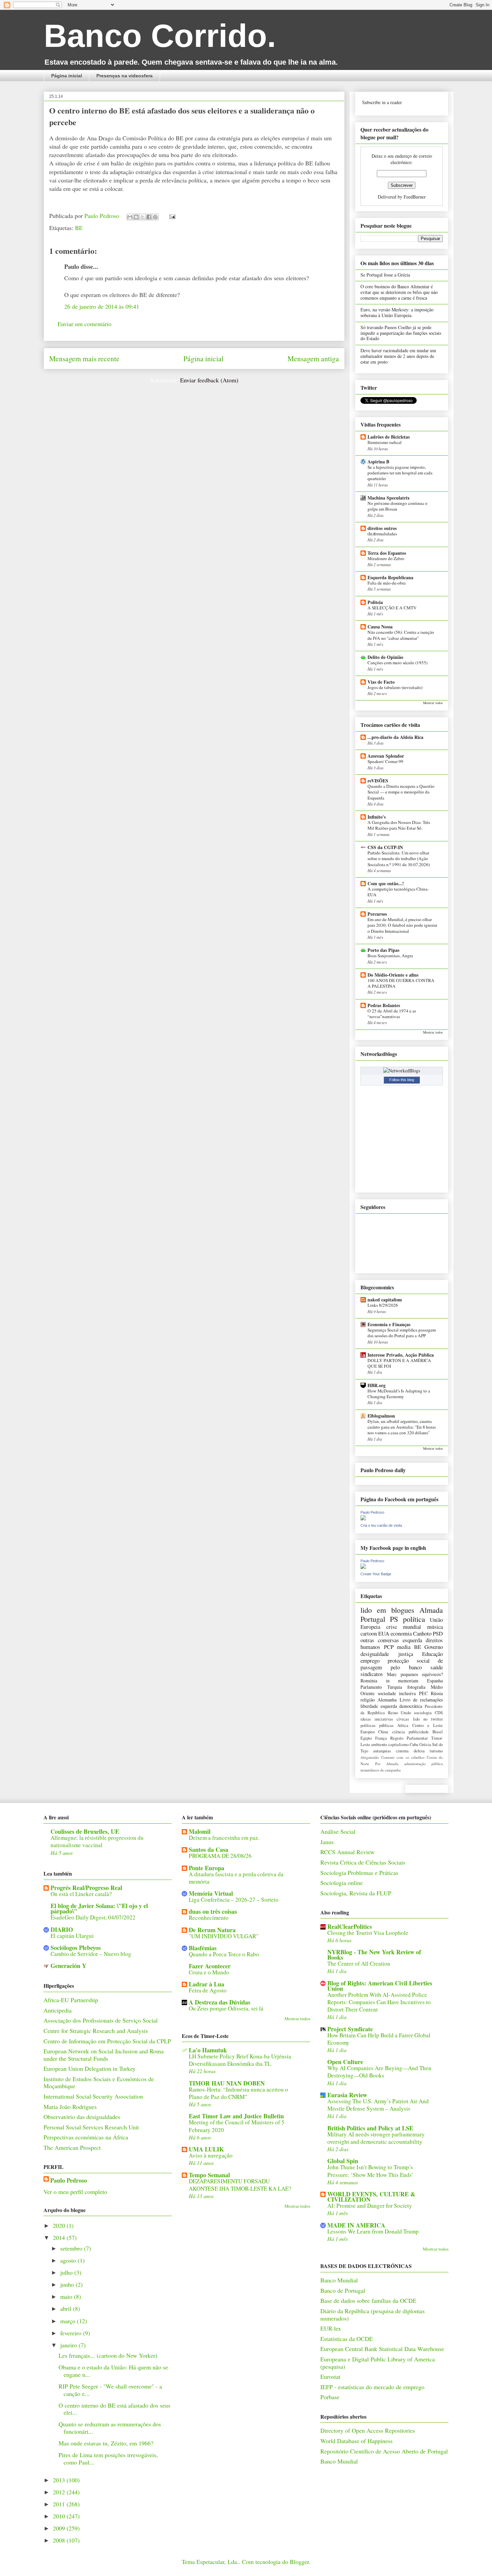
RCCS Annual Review (347, 1852)
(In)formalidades (382, 534)
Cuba (414, 1745)
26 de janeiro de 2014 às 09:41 (102, 306)
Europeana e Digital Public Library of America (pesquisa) (378, 2363)
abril (67, 2308)
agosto (69, 2260)
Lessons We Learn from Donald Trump (373, 2231)
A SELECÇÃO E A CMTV (392, 608)
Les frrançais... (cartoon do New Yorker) (108, 2355)
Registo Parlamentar (409, 1738)
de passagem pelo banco (402, 1664)
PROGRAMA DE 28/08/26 (220, 1856)
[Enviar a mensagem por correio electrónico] (171, 216)
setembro (72, 2248)
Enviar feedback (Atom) (209, 380)
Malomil (200, 1831)
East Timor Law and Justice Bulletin (236, 2116)
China (383, 1732)
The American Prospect (72, 2147)
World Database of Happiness (356, 2441)
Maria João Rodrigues (70, 2107)
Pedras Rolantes (384, 1005)
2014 (60, 2238)
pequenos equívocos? (422, 1674)
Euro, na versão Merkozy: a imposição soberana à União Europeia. (397, 312)
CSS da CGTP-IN (385, 847)
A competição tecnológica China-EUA (398, 892)
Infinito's (377, 817)
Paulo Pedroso (103, 216)
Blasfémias (203, 1948)
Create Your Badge (376, 1574)
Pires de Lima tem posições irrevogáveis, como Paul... (108, 2458)
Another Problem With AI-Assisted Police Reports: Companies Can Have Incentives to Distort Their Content (379, 2002)
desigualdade (375, 1654)
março (69, 2321)
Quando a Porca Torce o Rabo (224, 1954)
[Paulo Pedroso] (363, 1519)
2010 (60, 2516)
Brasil (438, 1732)
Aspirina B (378, 462)
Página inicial (67, 76)
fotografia (416, 1687)
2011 (60, 2504)
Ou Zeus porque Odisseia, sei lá (226, 2008)
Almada (431, 1610)
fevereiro (72, 2333)
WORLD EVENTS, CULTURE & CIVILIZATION (371, 2197)
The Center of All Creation (359, 1963)
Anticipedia (58, 2010)
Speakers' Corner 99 (385, 761)
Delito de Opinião (385, 657)
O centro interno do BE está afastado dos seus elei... (114, 2409)
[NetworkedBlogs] (402, 1071)
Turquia (395, 1687)
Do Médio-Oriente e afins (393, 975)
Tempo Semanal (209, 2175)
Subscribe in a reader (382, 102)
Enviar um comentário (85, 324)
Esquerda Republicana (390, 577)
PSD (438, 1633)
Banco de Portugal (343, 2290)
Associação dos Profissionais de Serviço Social (101, 2020)
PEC (423, 1693)
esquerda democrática (401, 1706)
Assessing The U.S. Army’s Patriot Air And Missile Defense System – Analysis (378, 2105)
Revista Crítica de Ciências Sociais (363, 1862)
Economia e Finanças (389, 1324)
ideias (366, 1719)
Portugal (373, 1619)
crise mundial (404, 1627)
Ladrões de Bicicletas (389, 437)
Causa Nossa (380, 627)
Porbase (330, 2397)
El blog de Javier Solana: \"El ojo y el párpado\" (99, 1908)
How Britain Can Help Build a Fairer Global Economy (379, 2039)
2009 (60, 2528)
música (435, 1627)
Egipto (366, 1738)
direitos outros (382, 528)
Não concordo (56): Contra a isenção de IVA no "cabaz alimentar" (401, 635)
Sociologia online (342, 1883)
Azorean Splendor (386, 756)
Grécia (425, 1745)
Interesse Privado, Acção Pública (401, 1355)
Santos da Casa (209, 1849)
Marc (392, 1674)
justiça (406, 1654)
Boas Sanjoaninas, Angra (390, 956)
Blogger (299, 2562)
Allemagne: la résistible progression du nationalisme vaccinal (97, 1841)
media (404, 1647)
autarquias (382, 1751)
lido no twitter (428, 1719)
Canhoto (422, 1633)
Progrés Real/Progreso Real (86, 1888)
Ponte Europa (207, 1868)
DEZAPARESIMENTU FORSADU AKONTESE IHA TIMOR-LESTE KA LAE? (240, 2185)
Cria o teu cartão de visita (381, 1525)
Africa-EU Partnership (71, 2000)
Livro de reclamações (421, 1700)
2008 (60, 2540)
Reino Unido (400, 1713)
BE (79, 228)
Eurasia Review (347, 2095)
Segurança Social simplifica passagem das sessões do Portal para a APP (402, 1333)
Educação (432, 1654)
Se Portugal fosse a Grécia (385, 275)
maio (67, 2296)
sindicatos (372, 1674)
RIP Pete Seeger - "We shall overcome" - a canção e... (110, 2390)
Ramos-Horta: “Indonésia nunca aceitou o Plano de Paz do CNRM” (238, 2093)
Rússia (437, 1693)
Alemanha (387, 1700)
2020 (60, 2225)
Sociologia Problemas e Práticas (359, 1873)
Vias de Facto (381, 682)
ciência (399, 1732)
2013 (60, 2480)
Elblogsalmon (381, 1416)
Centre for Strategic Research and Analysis (96, 2031)
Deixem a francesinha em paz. (224, 1838)
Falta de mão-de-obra (387, 583)
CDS (439, 1713)
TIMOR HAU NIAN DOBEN (227, 2083)
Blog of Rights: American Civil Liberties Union (380, 1986)
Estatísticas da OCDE (347, 2339)
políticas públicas (377, 1725)
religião (368, 1700)
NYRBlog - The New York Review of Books (374, 1955)
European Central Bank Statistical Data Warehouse (382, 2349)
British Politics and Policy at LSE (370, 2128)
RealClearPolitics (350, 1926)
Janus (327, 1842)
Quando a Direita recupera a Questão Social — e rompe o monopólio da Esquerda (401, 792)
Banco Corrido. (160, 36)
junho (68, 2284)
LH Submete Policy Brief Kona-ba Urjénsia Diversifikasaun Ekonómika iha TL (240, 2060)
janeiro (69, 2345)
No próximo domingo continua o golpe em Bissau (397, 506)
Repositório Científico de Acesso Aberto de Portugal (384, 2451)
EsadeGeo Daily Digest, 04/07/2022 (93, 1917)
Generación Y (68, 1966)
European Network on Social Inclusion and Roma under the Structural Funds (104, 2055)
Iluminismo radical (385, 442)
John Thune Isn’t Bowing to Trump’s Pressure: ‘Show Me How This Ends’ (370, 2171)
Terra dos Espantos (387, 553)
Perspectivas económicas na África (86, 2137)
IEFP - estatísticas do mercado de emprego (372, 2387)
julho (67, 2272)
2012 (60, 2492)
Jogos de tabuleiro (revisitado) (395, 687)
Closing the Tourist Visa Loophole (368, 1933)
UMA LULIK (206, 2149)
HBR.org (377, 1385)
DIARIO (62, 1929)
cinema (402, 1751)
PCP (389, 1647)
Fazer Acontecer (210, 1966)
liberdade (369, 1706)
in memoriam (402, 1681)
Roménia (369, 1681)
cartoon (369, 1633)
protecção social (409, 1660)
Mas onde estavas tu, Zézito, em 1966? (106, 2443)
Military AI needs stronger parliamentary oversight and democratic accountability (376, 2138)
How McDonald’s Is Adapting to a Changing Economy (399, 1394)
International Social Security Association (93, 2096)
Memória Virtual (211, 1893)
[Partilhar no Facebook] (149, 217)
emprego (370, 1660)
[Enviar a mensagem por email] (130, 217)
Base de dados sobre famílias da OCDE (368, 2300)
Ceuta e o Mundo (209, 1972)
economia (401, 1633)
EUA (384, 1633)
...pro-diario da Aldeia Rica (395, 737)
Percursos (377, 914)
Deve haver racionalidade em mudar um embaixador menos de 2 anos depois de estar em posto (398, 356)
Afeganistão (370, 1757)
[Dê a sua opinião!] (136, 217)
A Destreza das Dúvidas (220, 2002)
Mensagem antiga (313, 358)
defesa (419, 1751)
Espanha (435, 1681)
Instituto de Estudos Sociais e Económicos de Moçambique (99, 2082)
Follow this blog (402, 1080)
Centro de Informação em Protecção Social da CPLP (107, 2041)
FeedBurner (415, 197)
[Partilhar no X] (143, 217)
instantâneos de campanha (381, 1770)
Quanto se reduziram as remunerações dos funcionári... (110, 2428)
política (414, 1619)
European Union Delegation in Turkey (90, 2068)
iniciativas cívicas (392, 1719)
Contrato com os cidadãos (403, 1757)
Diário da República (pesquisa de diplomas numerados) (373, 2315)
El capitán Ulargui (72, 1936)
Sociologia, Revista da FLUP (356, 1893)
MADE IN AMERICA (356, 2225)
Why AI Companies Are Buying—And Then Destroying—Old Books (379, 2072)
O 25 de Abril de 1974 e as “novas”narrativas (392, 1014)
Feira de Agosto (208, 1990)
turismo (436, 1751)
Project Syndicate (350, 2029)
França (381, 1738)
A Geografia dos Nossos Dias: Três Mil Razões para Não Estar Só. (399, 825)
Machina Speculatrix (389, 498)
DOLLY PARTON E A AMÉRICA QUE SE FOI (399, 1363)
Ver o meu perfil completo (75, 2192)
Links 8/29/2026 (383, 1305)
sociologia (423, 1713)
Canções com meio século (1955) (397, 663)
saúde (437, 1667)
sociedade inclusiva (397, 1693)
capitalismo (398, 1745)
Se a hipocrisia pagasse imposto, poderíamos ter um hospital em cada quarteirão (400, 473)
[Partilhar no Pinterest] (155, 217)
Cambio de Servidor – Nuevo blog (91, 1954)
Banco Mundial (339, 2280)
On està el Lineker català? (81, 1894)
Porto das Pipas (383, 950)
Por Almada (387, 1764)
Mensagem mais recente (84, 358)
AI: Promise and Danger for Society (370, 2206)
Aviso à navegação (211, 2155)
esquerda (412, 1640)
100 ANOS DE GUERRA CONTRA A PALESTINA (401, 983)
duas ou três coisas (213, 1911)
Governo (434, 1647)
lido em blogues (387, 1610)
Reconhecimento (209, 1918)
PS (394, 1619)
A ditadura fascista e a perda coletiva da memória (236, 1878)
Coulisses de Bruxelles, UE (85, 1831)
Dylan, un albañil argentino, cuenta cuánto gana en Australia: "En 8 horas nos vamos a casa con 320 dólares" (402, 1427)
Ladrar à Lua (207, 1984)
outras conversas (380, 1640)
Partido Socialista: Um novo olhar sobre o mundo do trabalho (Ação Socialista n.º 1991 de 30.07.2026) (399, 859)
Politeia (375, 602)
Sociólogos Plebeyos (76, 1948)
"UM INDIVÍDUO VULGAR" (224, 1936)
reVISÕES (378, 781)
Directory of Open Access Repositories (368, 2430)
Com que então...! (386, 883)
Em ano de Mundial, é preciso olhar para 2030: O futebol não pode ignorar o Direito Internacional (402, 925)
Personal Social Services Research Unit (91, 2127)
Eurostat (330, 2376)
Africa (403, 1725)
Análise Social (338, 1831)
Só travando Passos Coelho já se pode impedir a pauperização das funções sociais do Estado (401, 333)
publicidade (419, 1732)
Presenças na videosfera (125, 76)
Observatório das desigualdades (82, 2117)
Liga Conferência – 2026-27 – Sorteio (234, 1900)
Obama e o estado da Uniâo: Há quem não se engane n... (113, 2371)
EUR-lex (331, 2328)
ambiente (379, 1745)
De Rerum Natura (212, 1930)
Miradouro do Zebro (386, 558)
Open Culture (345, 2062)
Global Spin (343, 2161)
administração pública (424, 1764)
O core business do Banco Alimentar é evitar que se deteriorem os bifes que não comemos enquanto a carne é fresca (399, 292)
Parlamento (371, 1687)
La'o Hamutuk (208, 2050)
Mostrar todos (433, 703)
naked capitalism (385, 1300)
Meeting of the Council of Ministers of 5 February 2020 (237, 2126)
